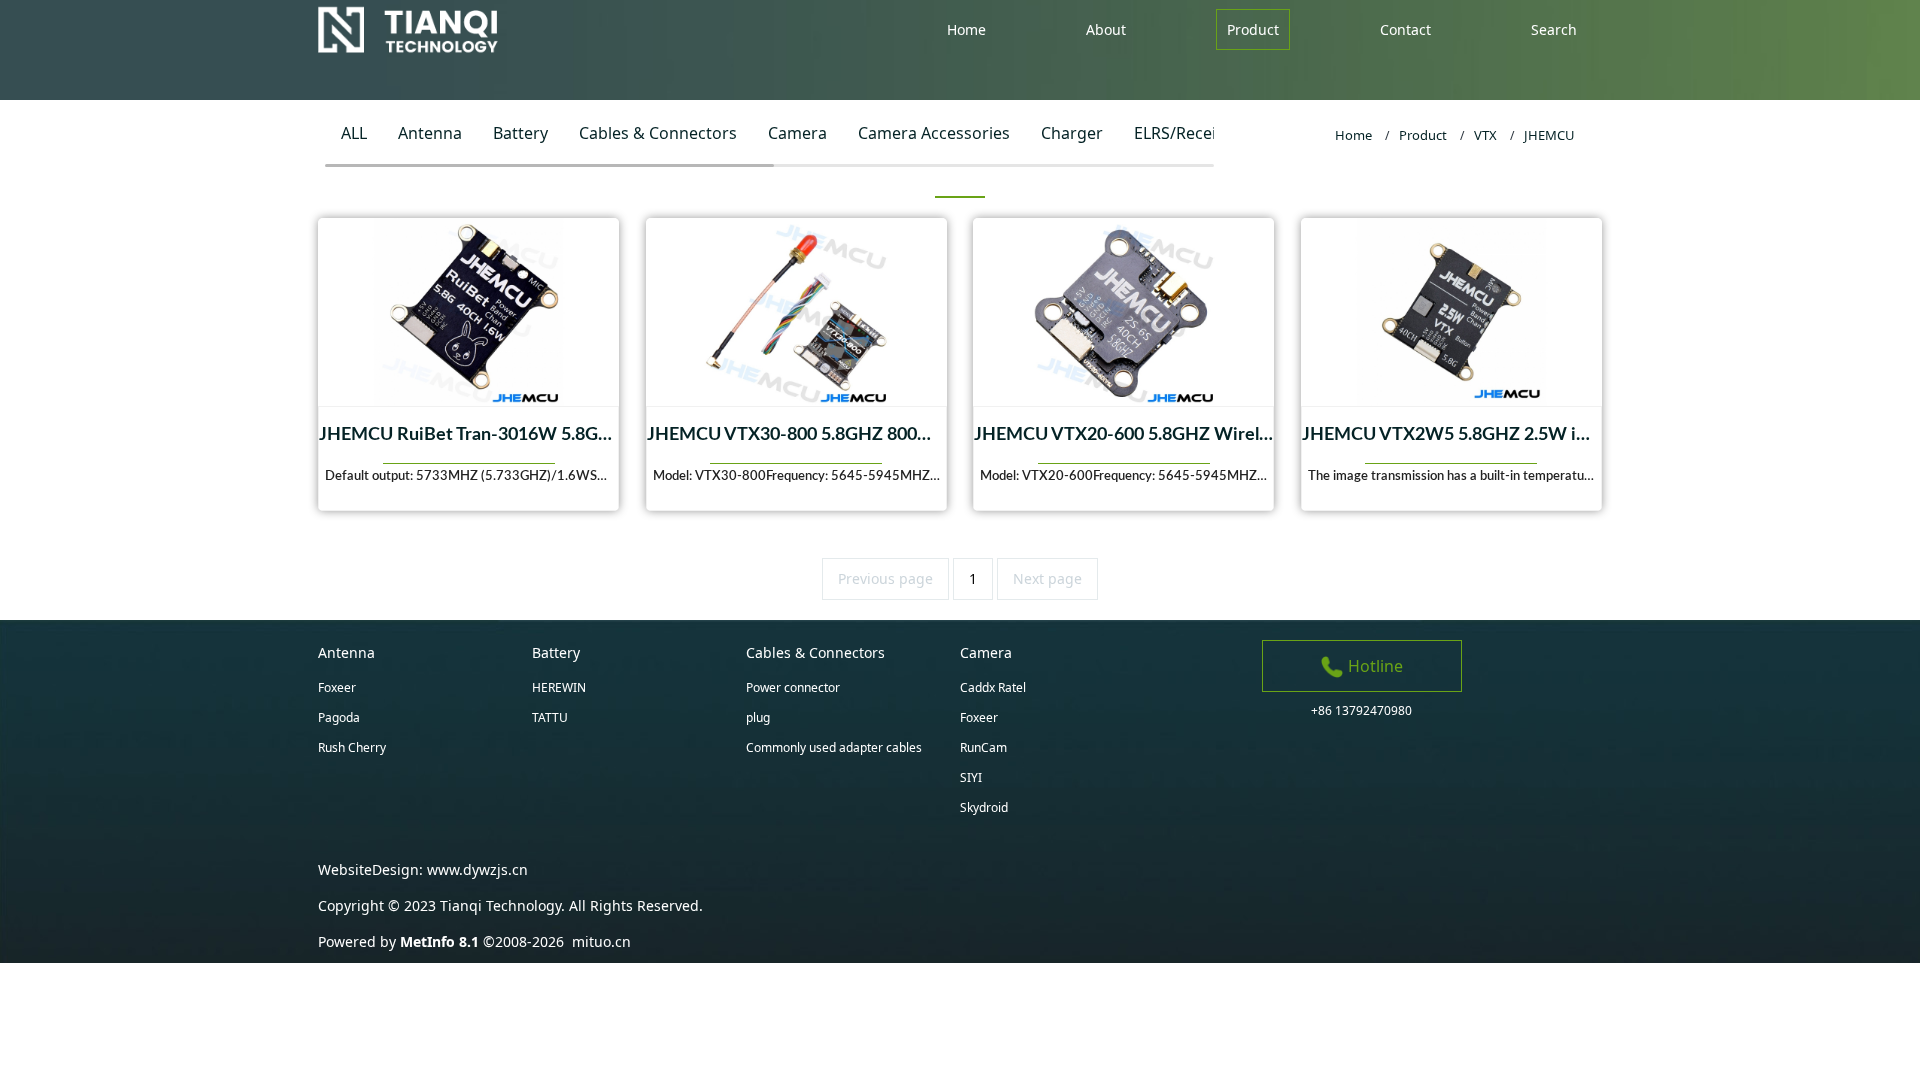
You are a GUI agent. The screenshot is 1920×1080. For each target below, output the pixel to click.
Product (1423, 135)
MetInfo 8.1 (439, 941)
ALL (354, 133)
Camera (797, 133)
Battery (520, 133)
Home (1353, 135)
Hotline (1373, 666)
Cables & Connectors (658, 133)
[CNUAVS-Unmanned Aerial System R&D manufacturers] (412, 30)
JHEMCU (1549, 135)
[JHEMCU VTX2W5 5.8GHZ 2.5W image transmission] (1451, 312)
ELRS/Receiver (1187, 133)
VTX (1485, 135)
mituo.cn (601, 941)
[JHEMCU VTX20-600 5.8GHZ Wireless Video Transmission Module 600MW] (1123, 312)
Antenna (430, 133)
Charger (1072, 133)
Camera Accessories (934, 133)
